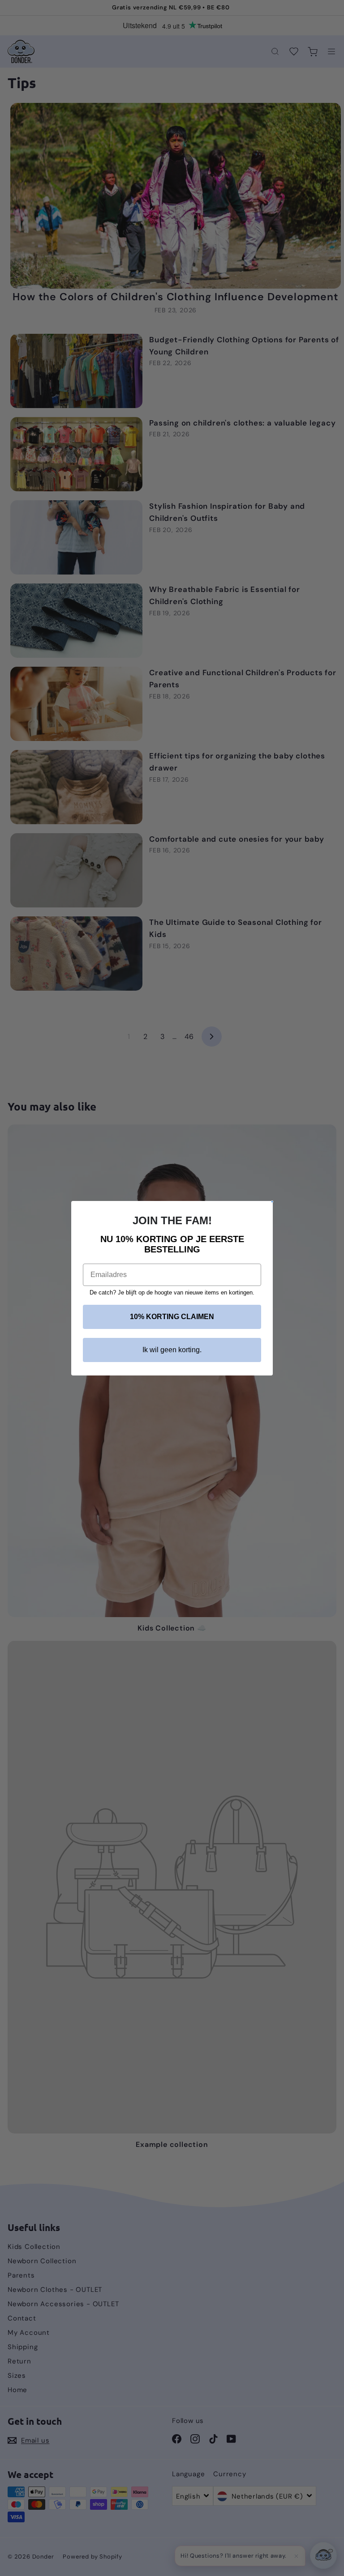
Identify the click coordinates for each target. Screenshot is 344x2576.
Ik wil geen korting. (172, 1350)
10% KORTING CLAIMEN (172, 1317)
